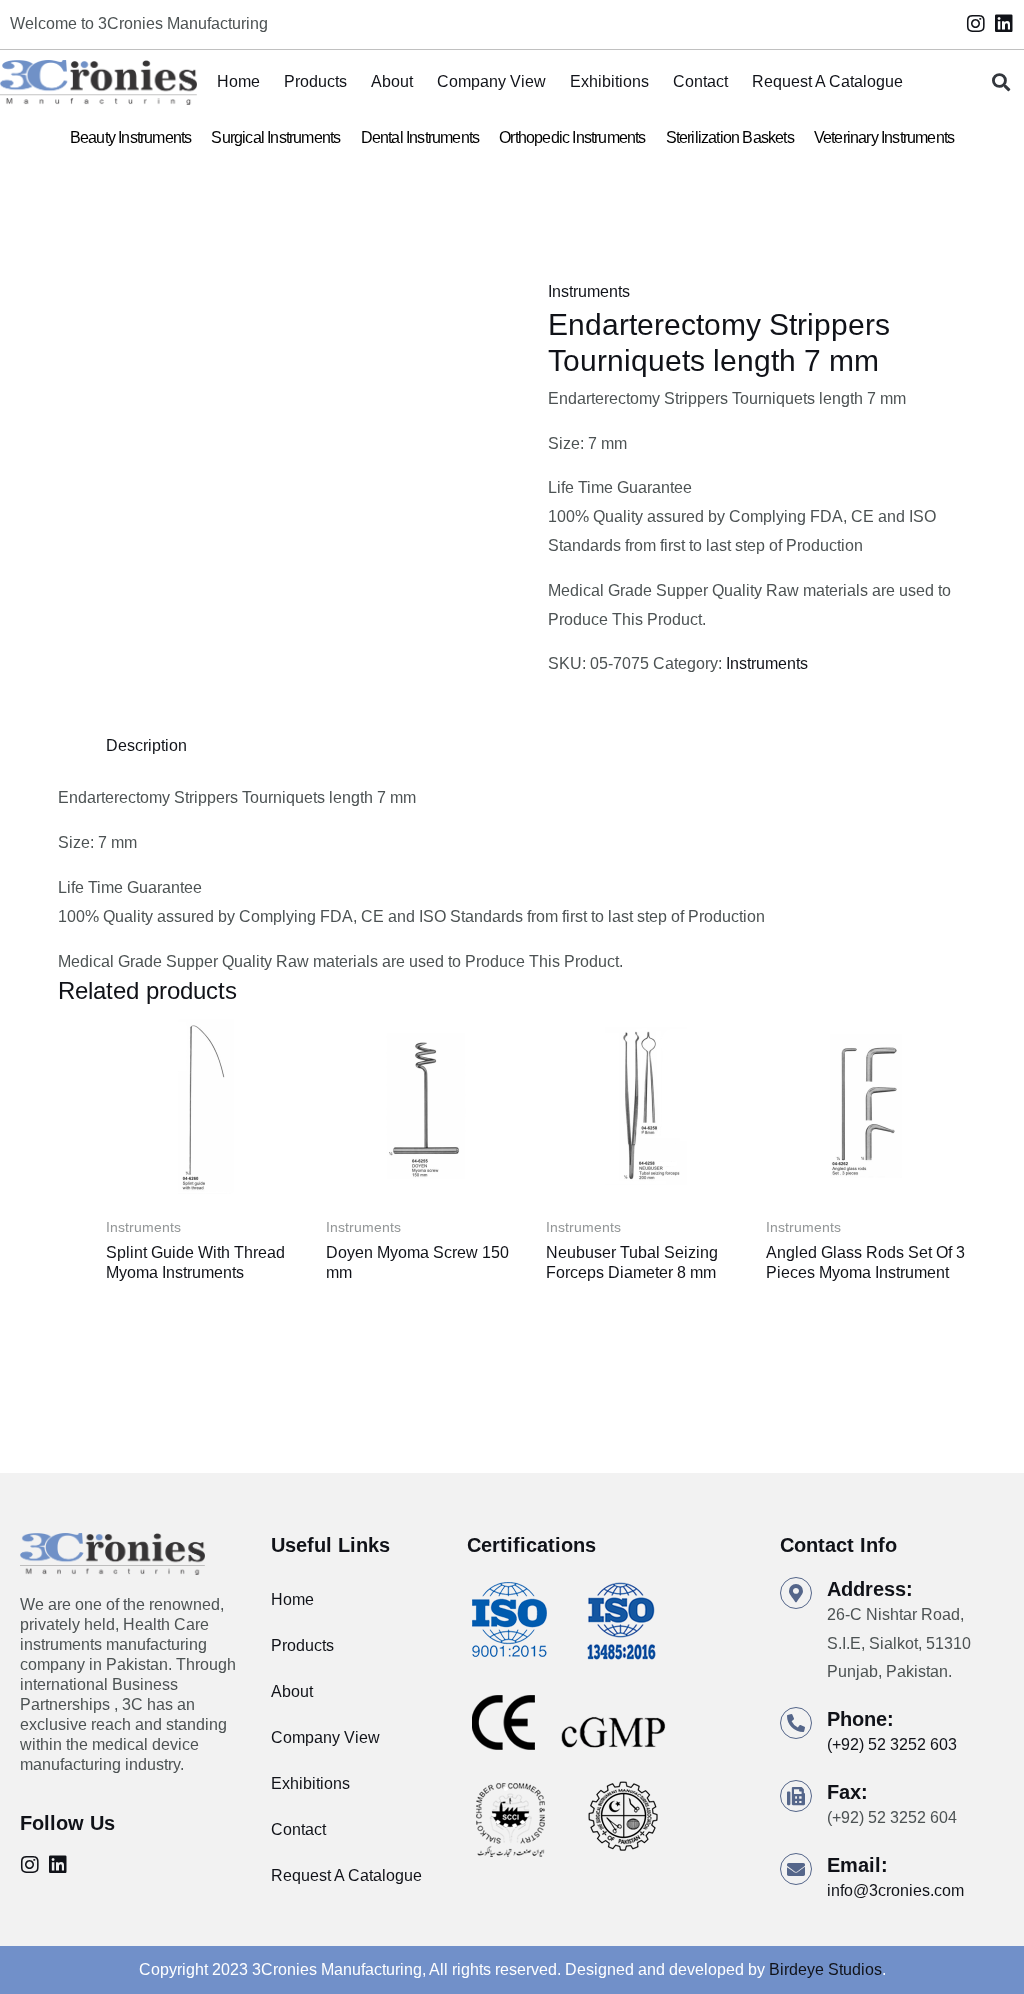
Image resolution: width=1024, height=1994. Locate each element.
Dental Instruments (420, 137)
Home (238, 81)
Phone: (860, 1719)
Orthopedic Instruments (572, 137)
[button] (1000, 82)
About (392, 81)
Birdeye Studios (825, 1969)
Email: (857, 1865)
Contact (700, 81)
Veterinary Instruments (884, 137)
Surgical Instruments (275, 137)
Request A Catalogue (827, 81)
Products (315, 81)
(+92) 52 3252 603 (892, 1744)
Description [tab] (146, 745)
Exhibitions (609, 81)
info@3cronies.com (895, 1890)
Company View (491, 81)
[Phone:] (796, 1723)
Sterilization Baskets (730, 137)
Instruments (589, 291)
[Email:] (796, 1869)
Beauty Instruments (131, 137)
